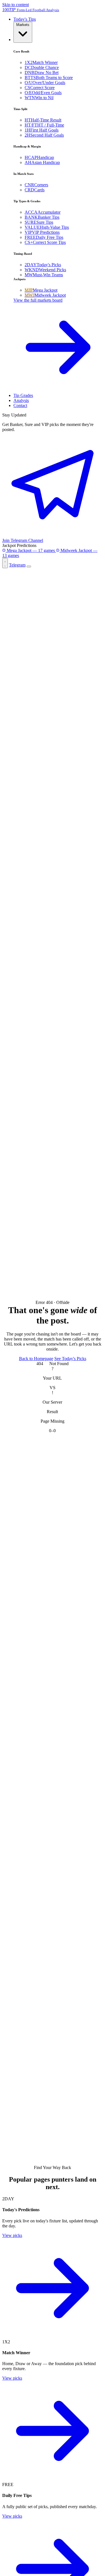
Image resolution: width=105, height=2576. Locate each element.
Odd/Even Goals (43, 93)
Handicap (39, 157)
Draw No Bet (42, 72)
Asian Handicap (42, 162)
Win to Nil (39, 98)
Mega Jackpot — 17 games (31, 550)
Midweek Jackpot (45, 295)
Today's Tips (25, 19)
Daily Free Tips (44, 237)
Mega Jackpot (41, 290)
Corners (36, 185)
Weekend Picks (45, 270)
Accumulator (43, 212)
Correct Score (40, 88)
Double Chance (42, 67)
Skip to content (16, 5)
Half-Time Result (43, 120)
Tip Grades (23, 395)
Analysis (21, 400)
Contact (20, 405)
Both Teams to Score (49, 78)
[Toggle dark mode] (5, 563)
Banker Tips (42, 217)
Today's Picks (43, 265)
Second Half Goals (44, 135)
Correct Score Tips (45, 242)
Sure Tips (39, 222)
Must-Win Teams (44, 275)
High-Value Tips (47, 227)
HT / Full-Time (44, 125)
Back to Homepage (36, 1359)
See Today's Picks (70, 1359)
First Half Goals (42, 130)
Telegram (17, 565)
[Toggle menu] (29, 566)
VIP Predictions (42, 232)
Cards (35, 190)
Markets (23, 25)
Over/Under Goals (45, 83)
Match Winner (41, 62)
